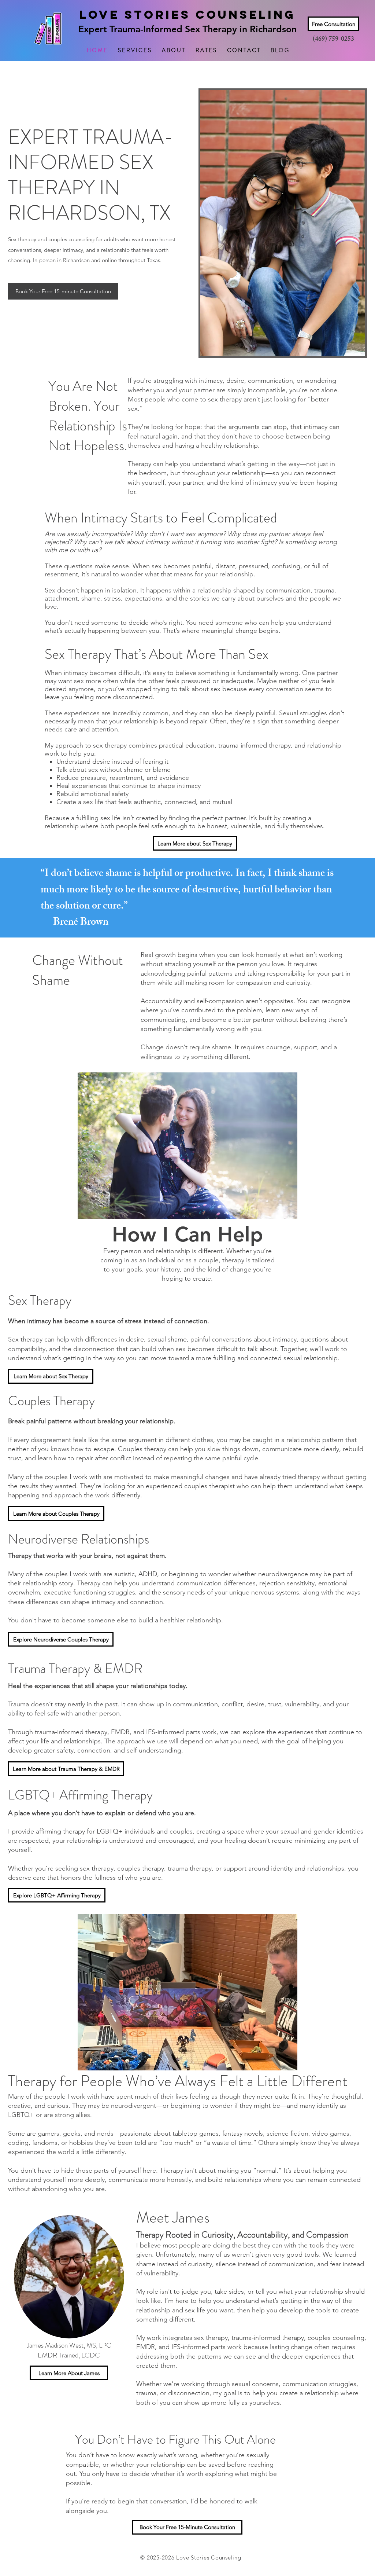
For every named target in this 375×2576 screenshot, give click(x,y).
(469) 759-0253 (333, 40)
